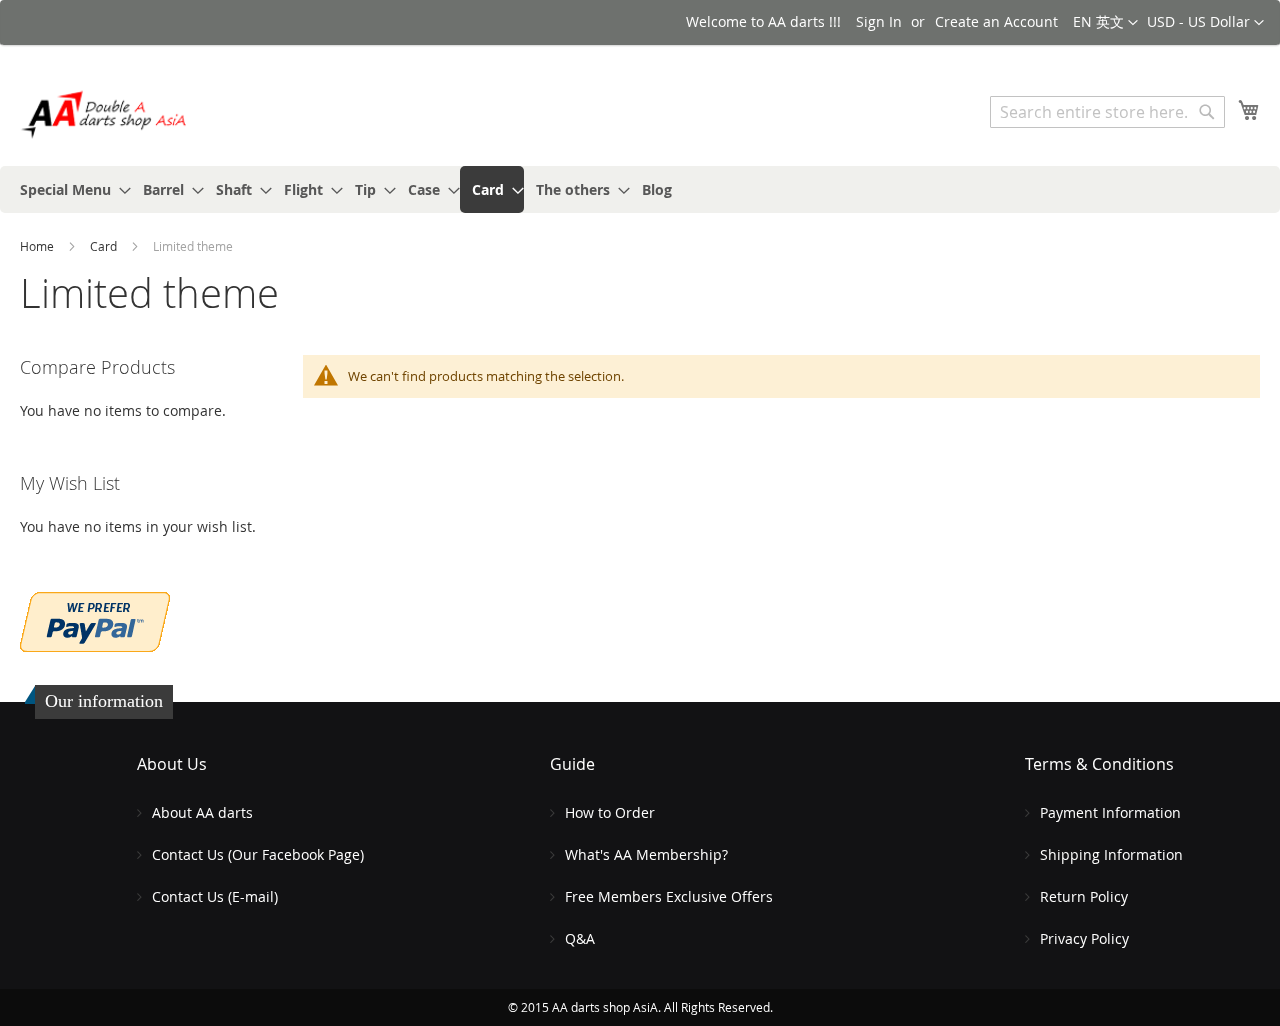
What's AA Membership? (646, 854)
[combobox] (1107, 112)
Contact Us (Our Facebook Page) (258, 854)
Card (105, 246)
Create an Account (996, 21)
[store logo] (105, 114)
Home (38, 246)
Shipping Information (1111, 854)
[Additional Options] (95, 619)
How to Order (610, 812)
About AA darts (202, 812)
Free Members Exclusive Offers (669, 896)
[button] (1205, 23)
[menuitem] (69, 189)
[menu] (640, 189)
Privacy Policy (1084, 938)
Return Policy (1084, 896)
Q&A (580, 938)
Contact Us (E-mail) (215, 896)
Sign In (879, 21)
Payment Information (1110, 812)
